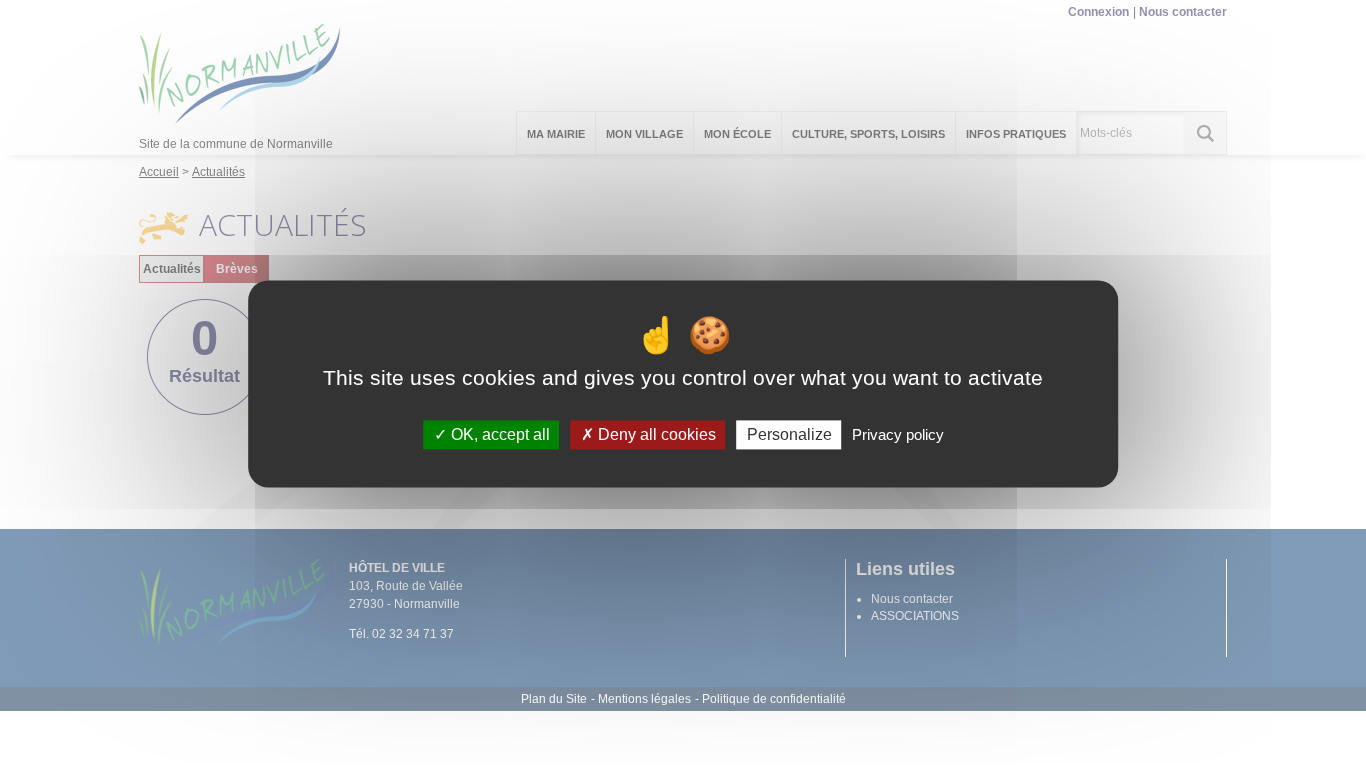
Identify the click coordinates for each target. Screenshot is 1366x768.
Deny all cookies (655, 434)
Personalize (789, 434)
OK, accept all (498, 434)
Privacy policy (898, 434)
